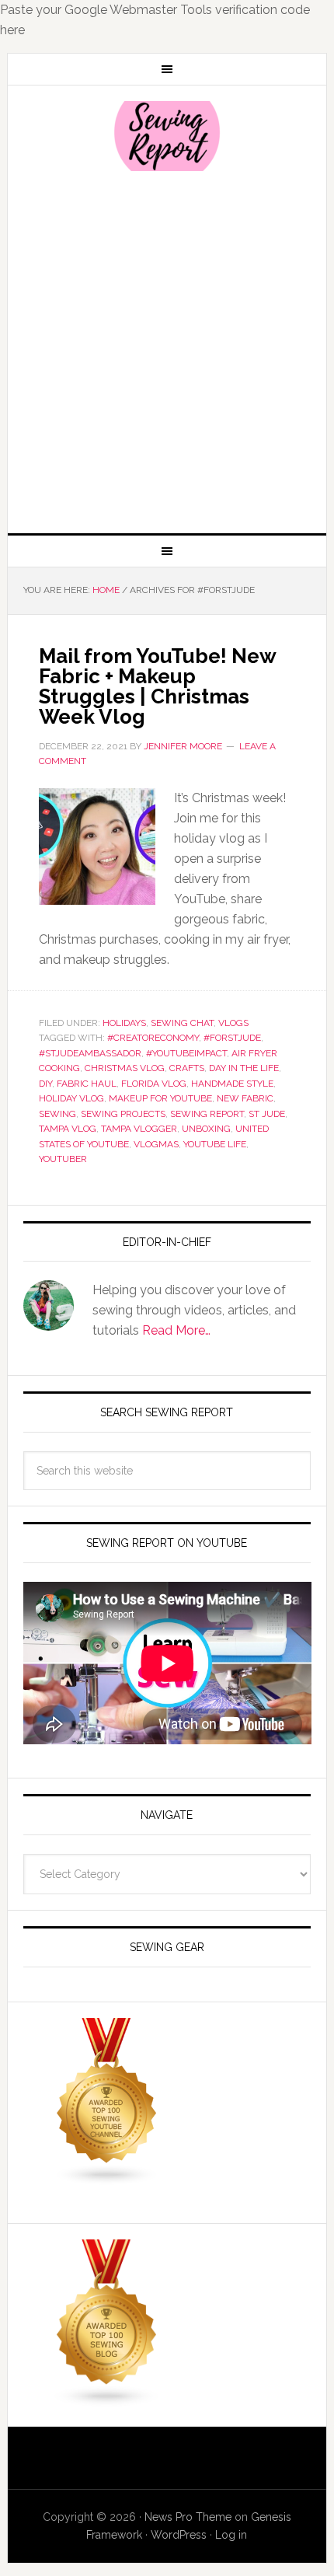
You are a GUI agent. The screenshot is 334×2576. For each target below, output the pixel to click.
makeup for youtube (160, 1098)
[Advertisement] (167, 351)
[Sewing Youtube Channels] (107, 2178)
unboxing (206, 1129)
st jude (267, 1114)
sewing (57, 1114)
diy (45, 1084)
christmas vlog (125, 1068)
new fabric (245, 1098)
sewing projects (123, 1114)
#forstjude (232, 1038)
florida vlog (154, 1084)
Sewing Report (167, 136)
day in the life (244, 1068)
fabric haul (87, 1084)
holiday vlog (71, 1098)
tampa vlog (68, 1129)
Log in (231, 2535)
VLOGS (233, 1023)
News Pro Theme (188, 2517)
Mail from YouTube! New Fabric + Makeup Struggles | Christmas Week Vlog (157, 686)
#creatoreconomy (153, 1038)
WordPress (179, 2535)
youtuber (63, 1159)
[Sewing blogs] (107, 2400)
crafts (187, 1068)
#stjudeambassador (90, 1053)
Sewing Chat (182, 1023)
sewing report (207, 1114)
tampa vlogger (139, 1129)
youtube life (215, 1144)
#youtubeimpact (186, 1053)
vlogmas (156, 1144)
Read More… (176, 1330)
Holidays (124, 1023)
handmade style (232, 1084)
